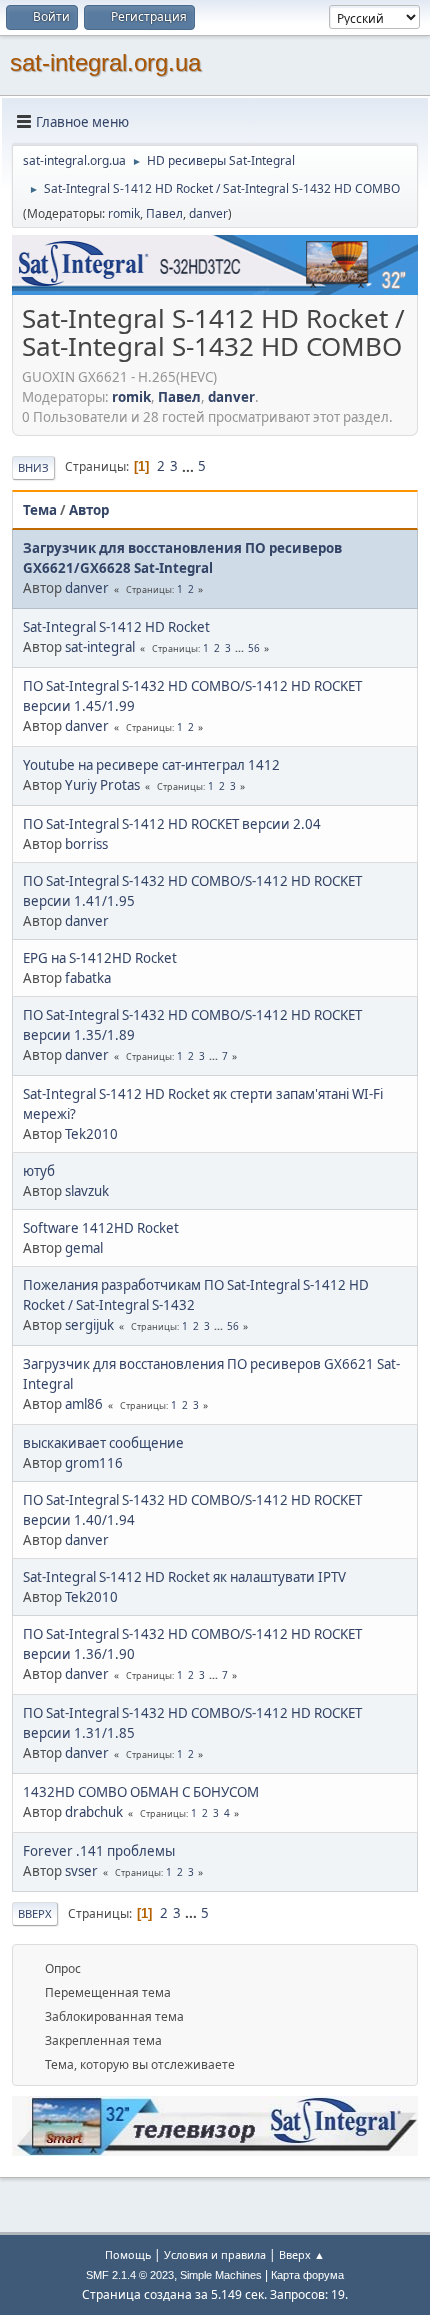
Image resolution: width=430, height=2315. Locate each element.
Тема (40, 510)
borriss (86, 844)
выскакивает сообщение (103, 1443)
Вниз (33, 467)
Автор (89, 510)
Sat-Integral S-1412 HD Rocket (116, 627)
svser (81, 1871)
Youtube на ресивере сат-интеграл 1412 (151, 765)
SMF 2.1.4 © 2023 (130, 2275)
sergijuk (89, 1325)
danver (208, 213)
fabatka (88, 978)
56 (254, 648)
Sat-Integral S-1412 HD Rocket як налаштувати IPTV (184, 1577)
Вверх (35, 1913)
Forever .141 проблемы (99, 1851)
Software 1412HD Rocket (101, 1228)
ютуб (39, 1171)
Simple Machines (221, 2275)
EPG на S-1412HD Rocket (100, 958)
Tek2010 (91, 1134)
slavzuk (87, 1191)
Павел (164, 213)
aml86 (84, 1404)
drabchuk (94, 1812)
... (189, 466)
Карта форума (307, 2275)
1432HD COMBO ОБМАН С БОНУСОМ (141, 1792)
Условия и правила (215, 2254)
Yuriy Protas (102, 785)
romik (124, 213)
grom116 (94, 1463)
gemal (84, 1248)
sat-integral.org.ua (105, 62)
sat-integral (100, 647)
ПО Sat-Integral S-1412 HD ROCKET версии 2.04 (172, 824)
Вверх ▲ (302, 2254)
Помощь (128, 2254)
